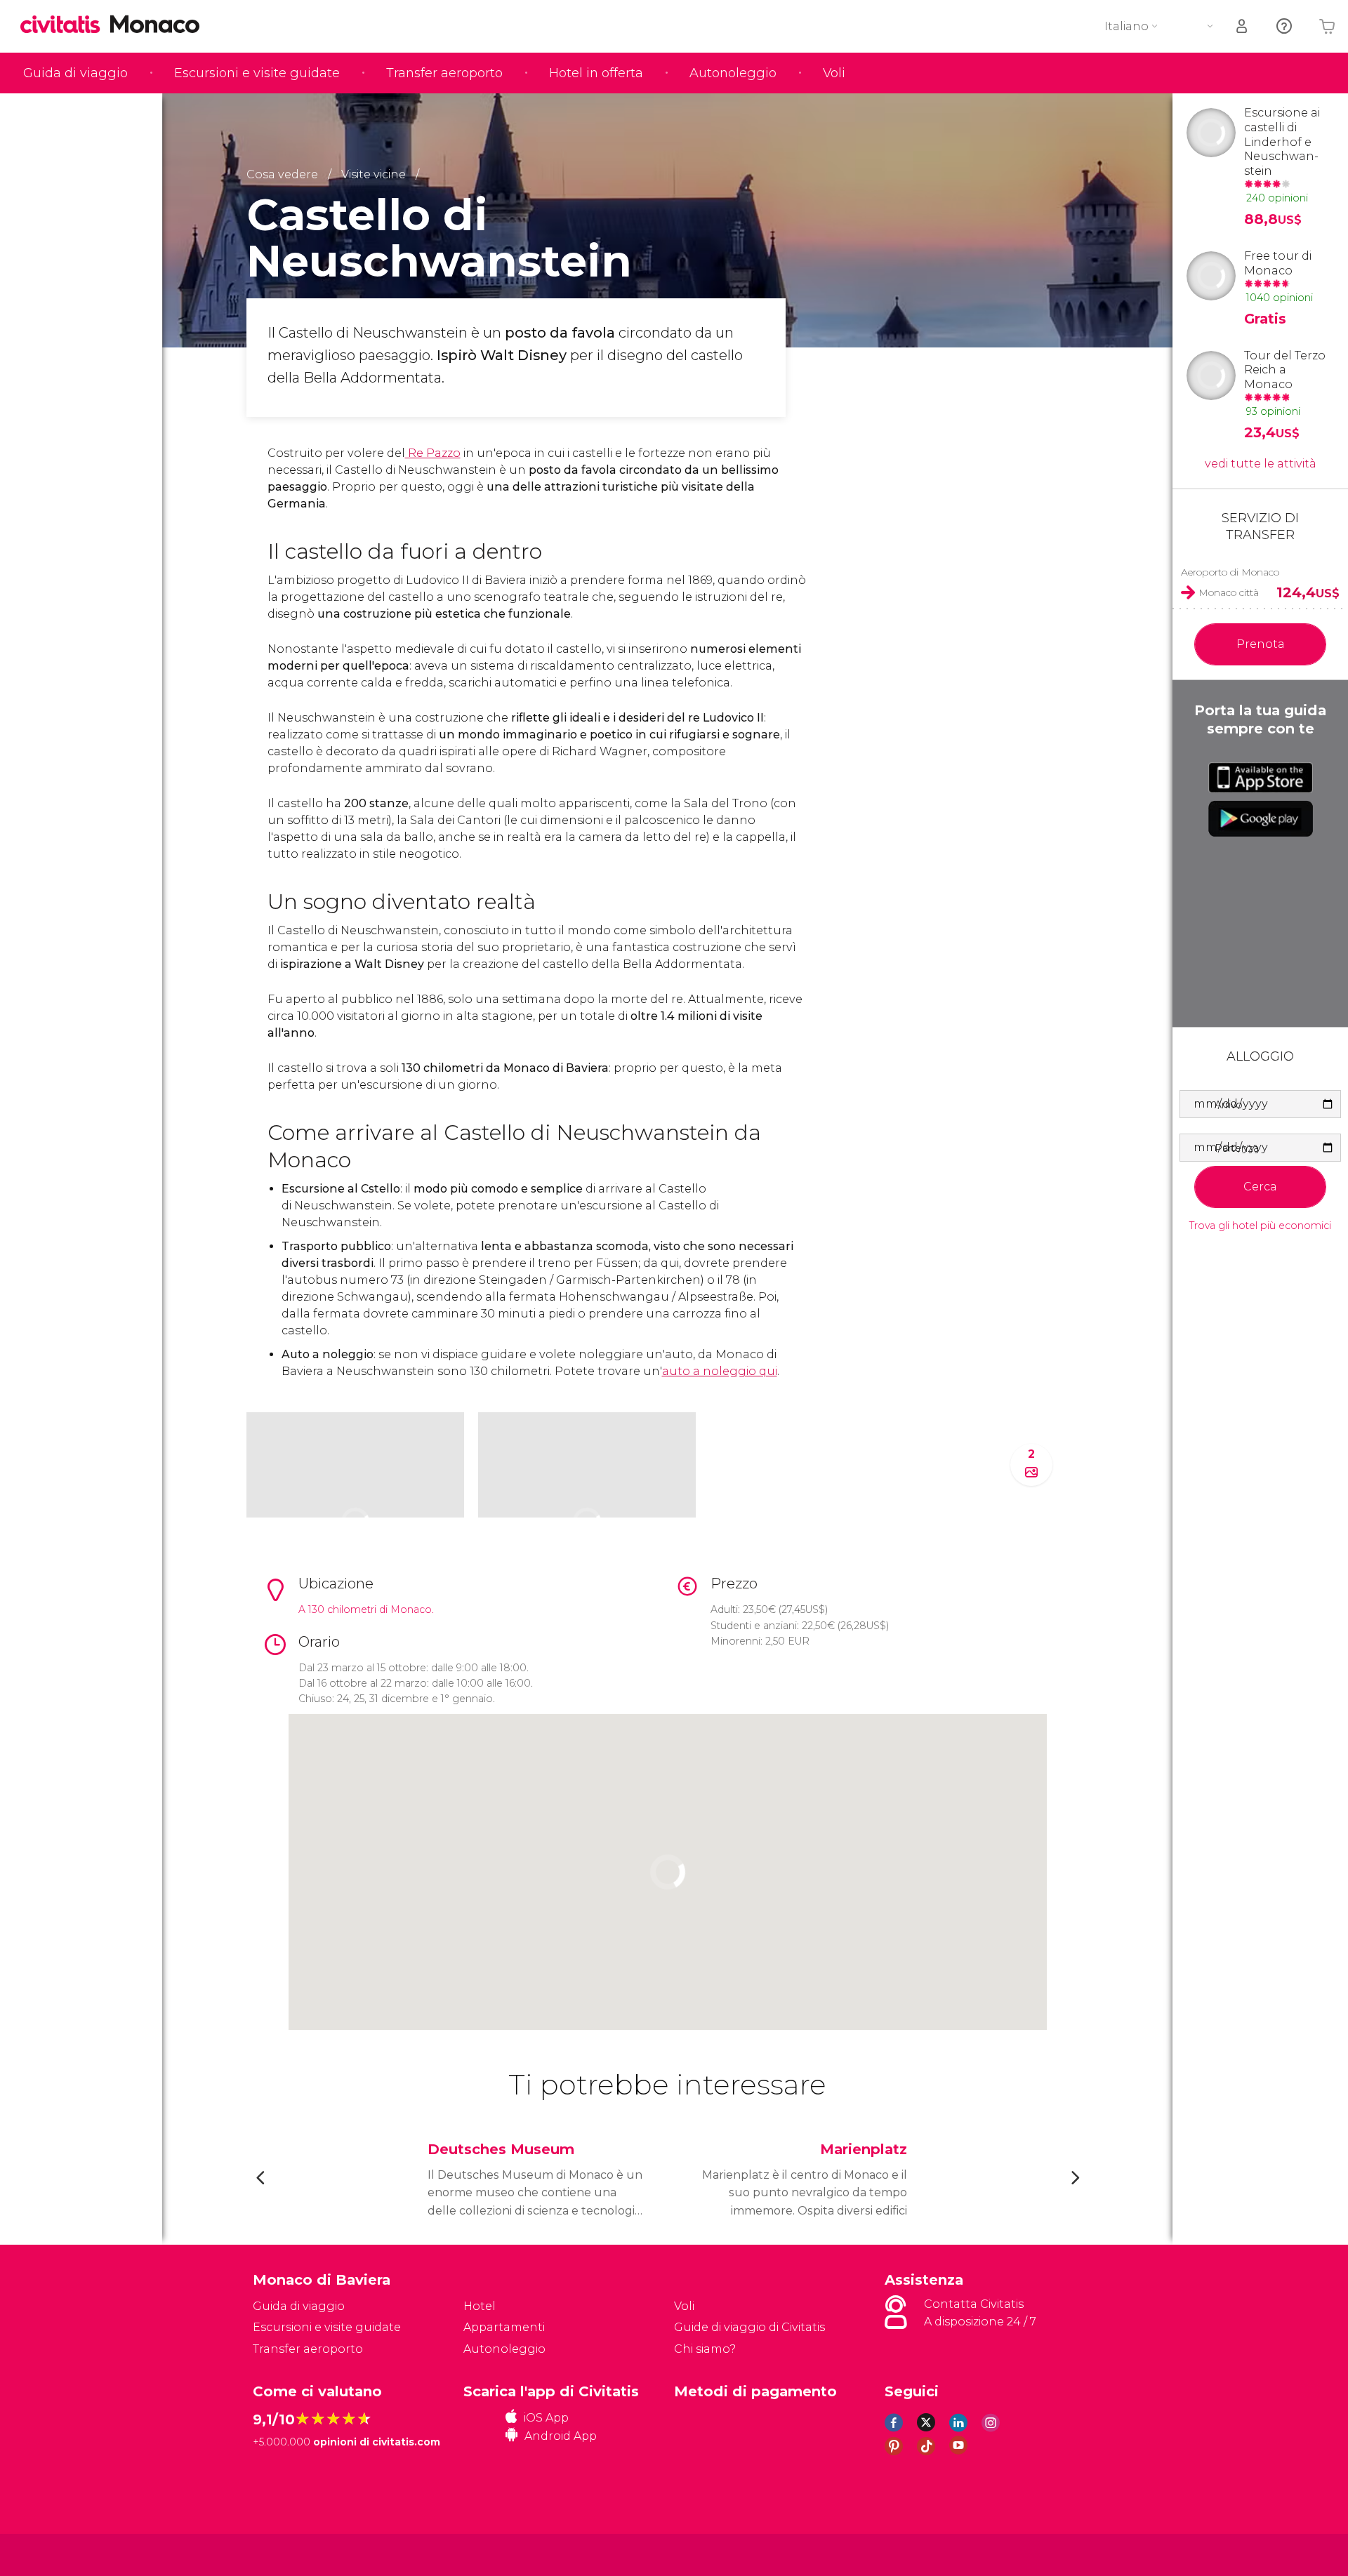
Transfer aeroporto (444, 73)
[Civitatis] (288, 2554)
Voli (834, 73)
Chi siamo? (705, 2349)
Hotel (480, 2306)
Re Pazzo (433, 453)
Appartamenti (504, 2327)
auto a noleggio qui (720, 1371)
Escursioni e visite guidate (257, 73)
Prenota (1261, 644)
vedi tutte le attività (1261, 464)
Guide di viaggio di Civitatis (749, 2327)
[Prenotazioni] (1243, 26)
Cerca (1260, 1187)
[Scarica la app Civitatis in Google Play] (1261, 818)
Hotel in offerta (596, 73)
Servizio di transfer (1260, 526)
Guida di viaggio (75, 73)
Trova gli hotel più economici (1260, 1226)
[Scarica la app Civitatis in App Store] (1261, 778)
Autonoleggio (733, 73)
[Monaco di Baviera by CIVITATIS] (65, 26)
